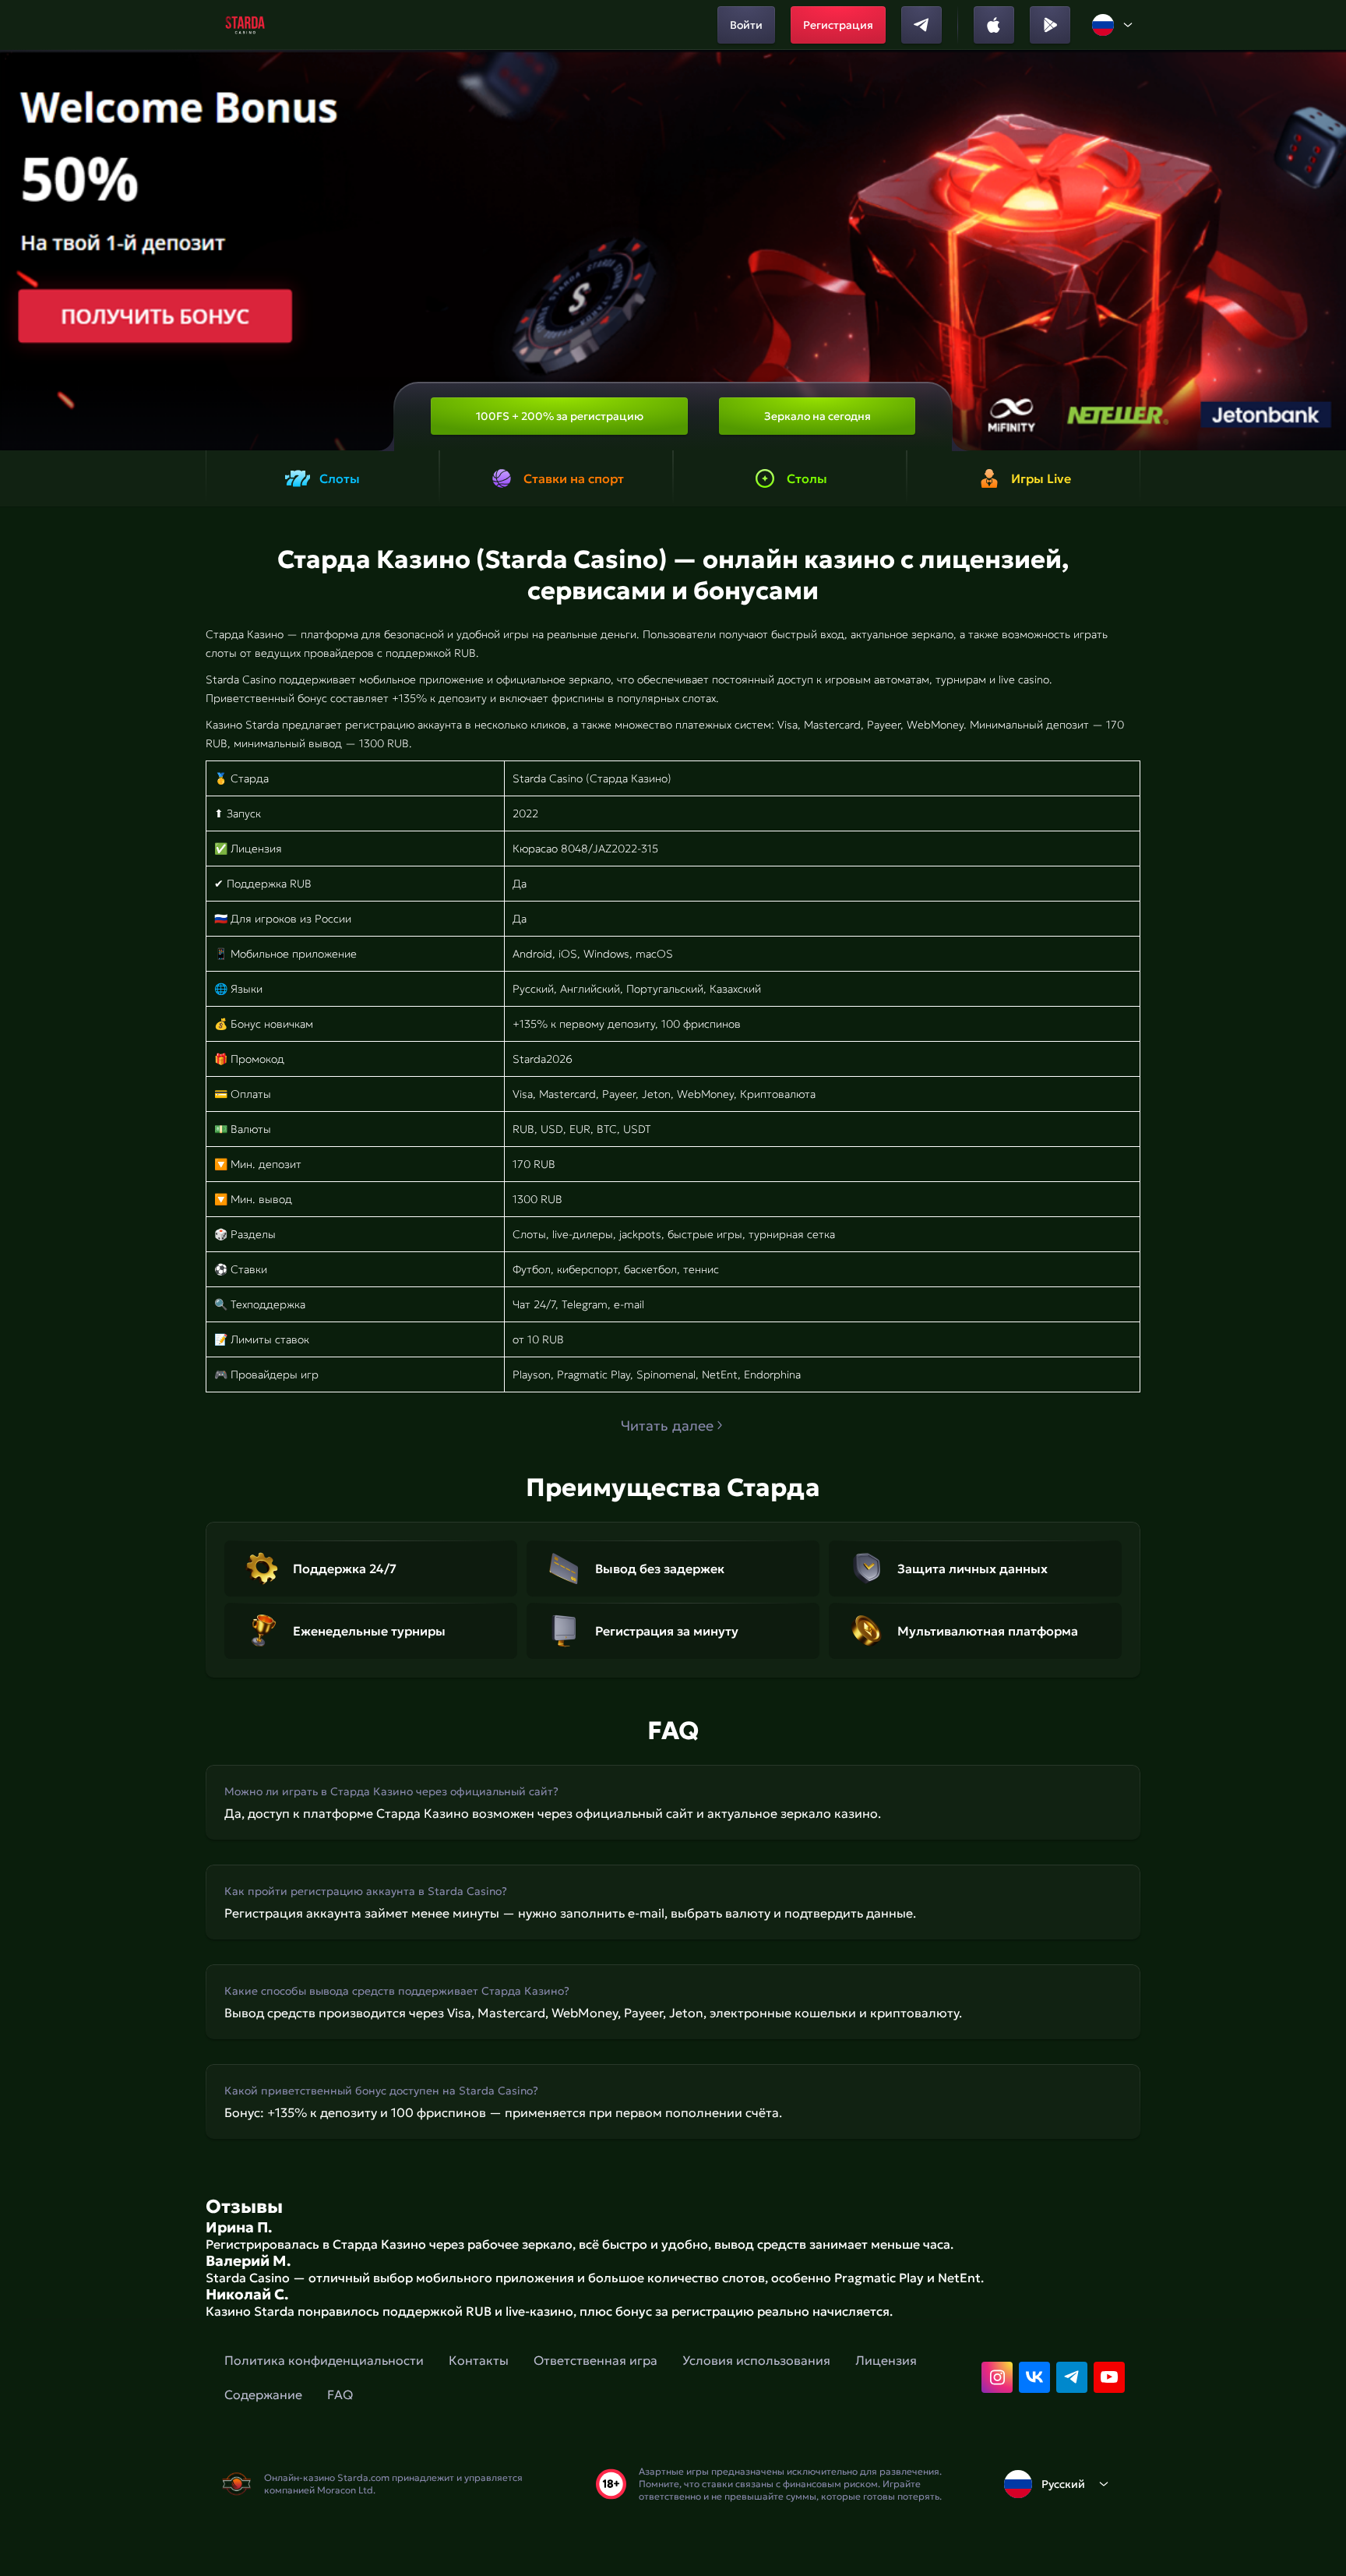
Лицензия (886, 2360)
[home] (245, 25)
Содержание (263, 2394)
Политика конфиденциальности (324, 2360)
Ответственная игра (595, 2360)
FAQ (340, 2394)
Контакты (479, 2360)
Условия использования (756, 2360)
